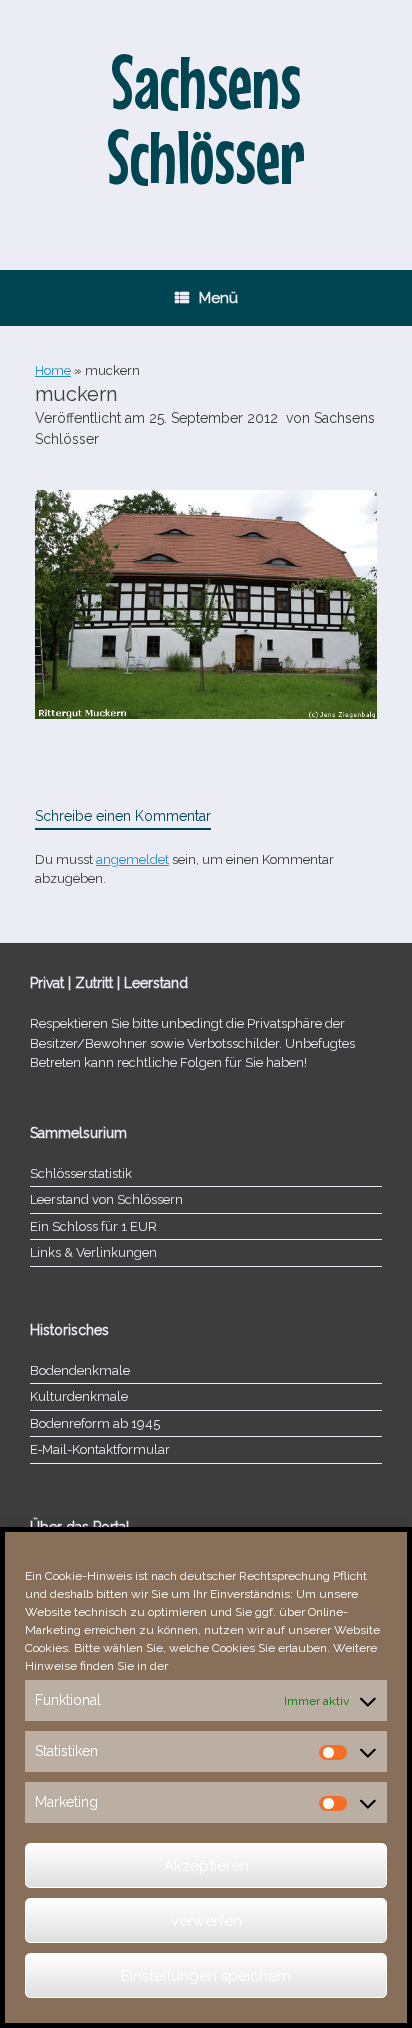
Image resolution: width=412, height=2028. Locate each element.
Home (53, 370)
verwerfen (206, 1921)
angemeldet (132, 859)
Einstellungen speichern (206, 1976)
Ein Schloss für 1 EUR (93, 1226)
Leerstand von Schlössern (106, 1199)
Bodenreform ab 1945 (95, 1423)
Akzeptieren (206, 1866)
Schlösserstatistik (81, 1173)
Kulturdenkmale (79, 1396)
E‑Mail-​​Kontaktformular (100, 1449)
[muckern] (206, 714)
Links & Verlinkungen (93, 1252)
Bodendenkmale (80, 1370)
